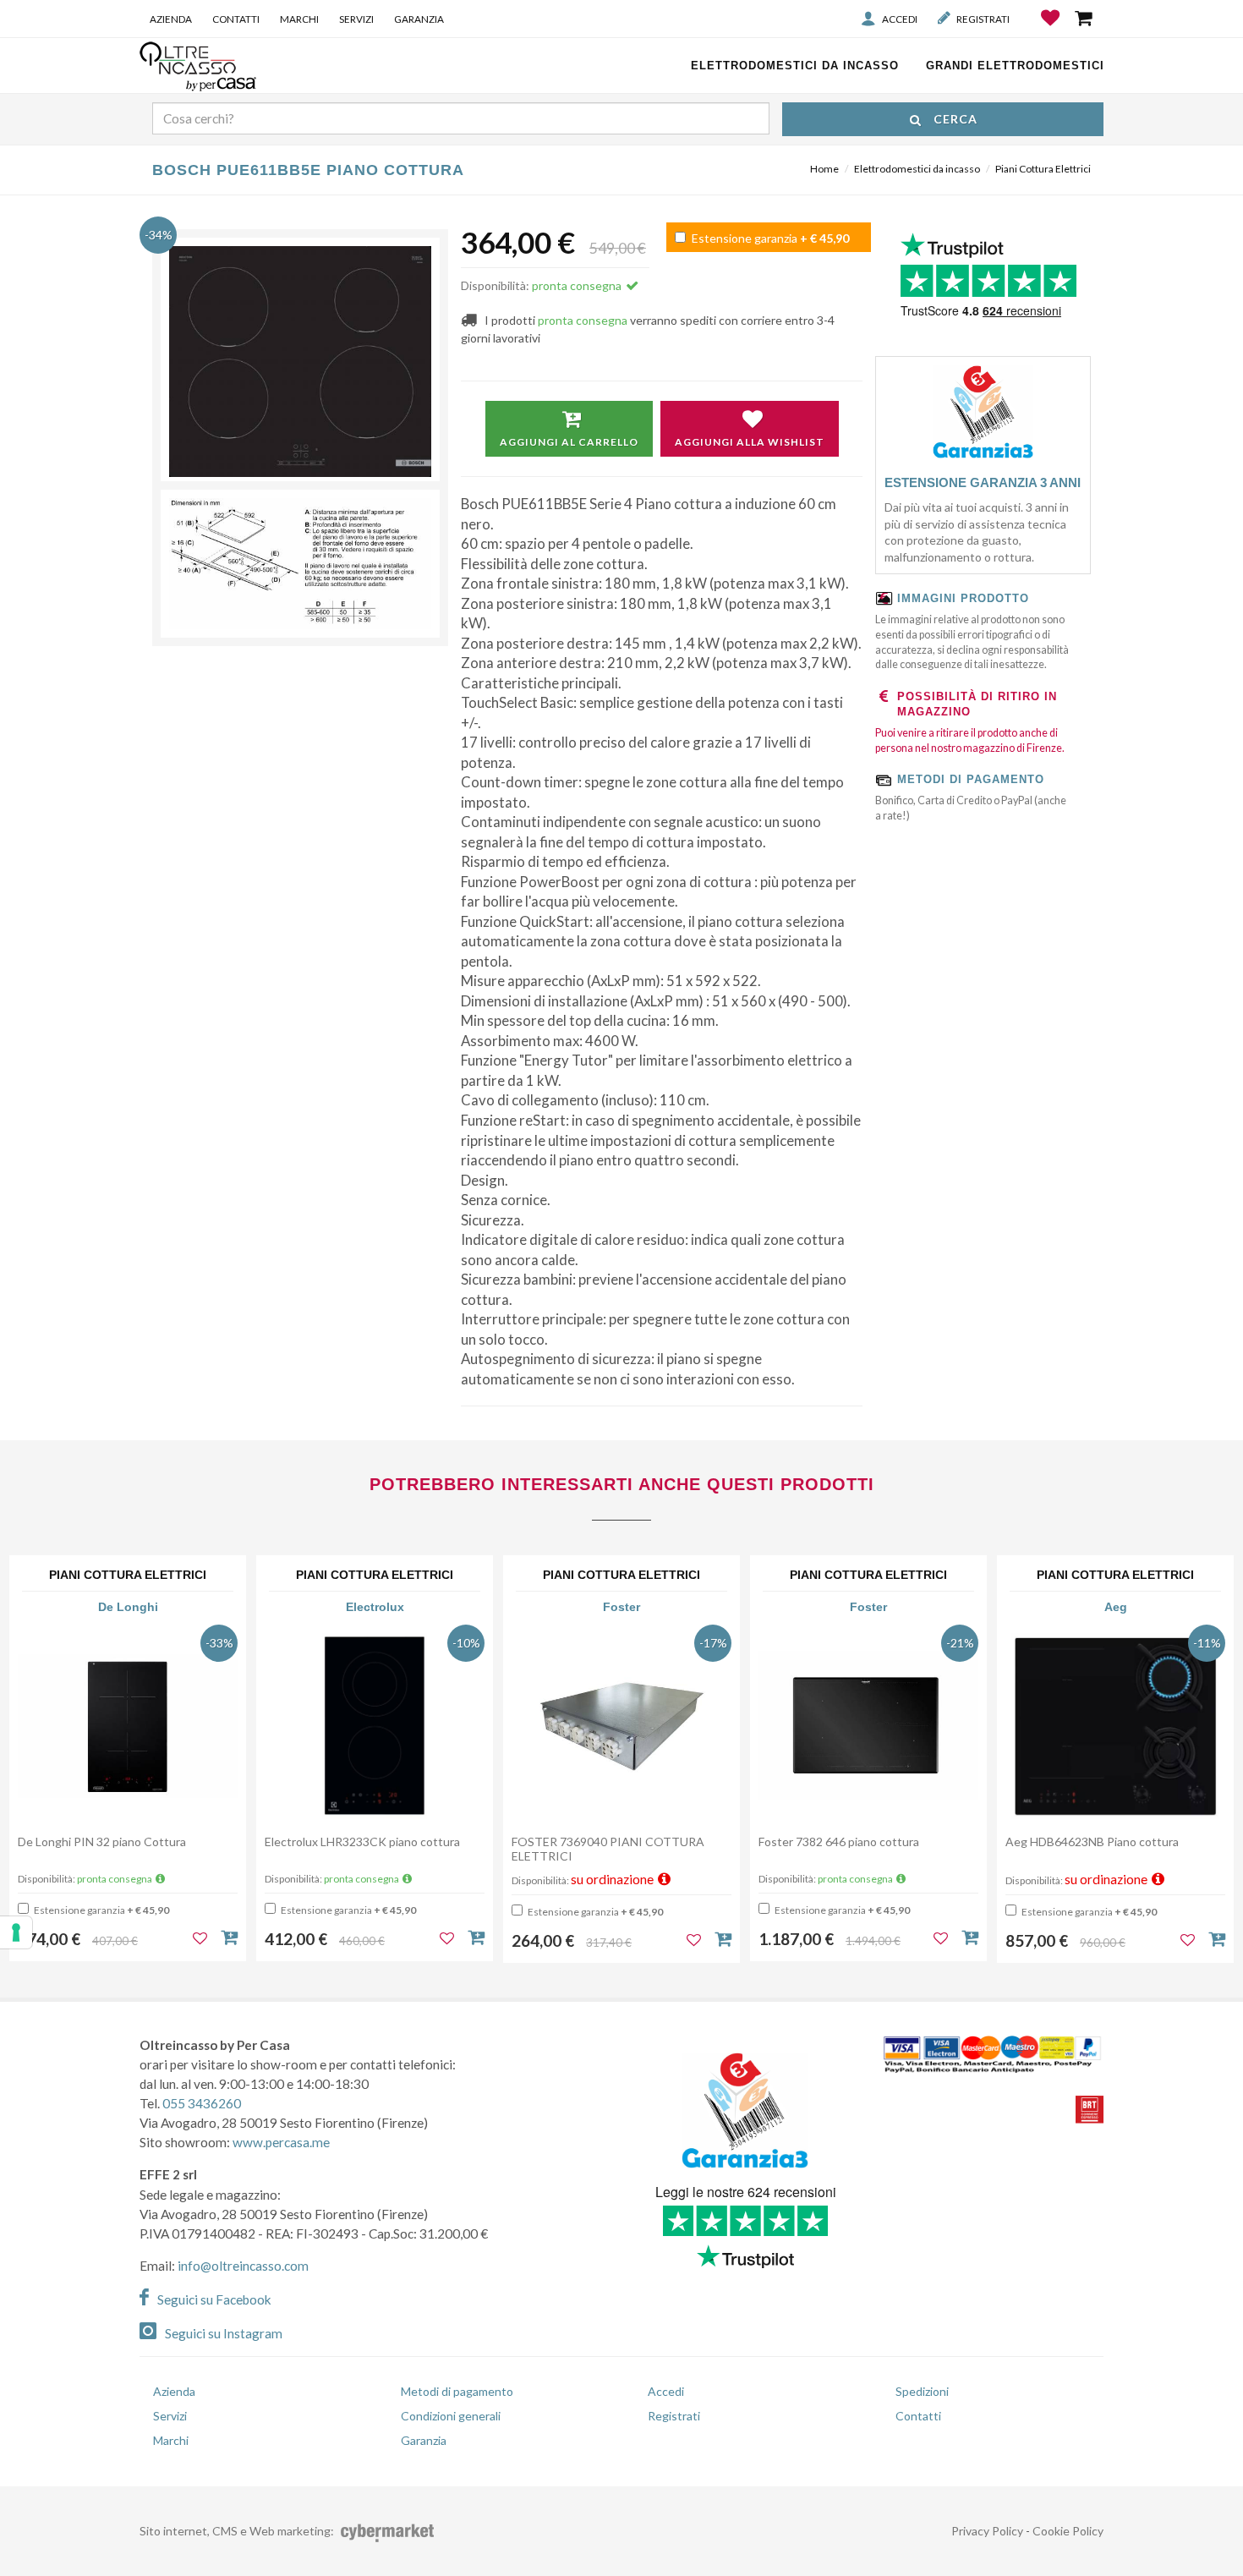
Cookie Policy (1068, 2531)
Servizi (356, 19)
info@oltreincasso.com (243, 2266)
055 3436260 (202, 2103)
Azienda (171, 19)
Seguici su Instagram (224, 2333)
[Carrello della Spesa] (1085, 18)
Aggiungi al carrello (569, 442)
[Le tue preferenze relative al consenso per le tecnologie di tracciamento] (16, 1932)
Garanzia (419, 19)
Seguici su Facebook (214, 2299)
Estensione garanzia (769, 238)
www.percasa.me (281, 2142)
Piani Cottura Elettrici (1043, 169)
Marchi (299, 19)
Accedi (900, 19)
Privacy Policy (987, 2531)
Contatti (236, 19)
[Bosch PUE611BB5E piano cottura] (300, 362)
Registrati (983, 19)
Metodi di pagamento (457, 2391)
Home (824, 169)
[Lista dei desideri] (1051, 30)
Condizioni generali (451, 2416)
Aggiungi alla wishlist (750, 442)
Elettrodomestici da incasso (917, 169)
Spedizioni (922, 2391)
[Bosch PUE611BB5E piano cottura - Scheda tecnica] (300, 564)
